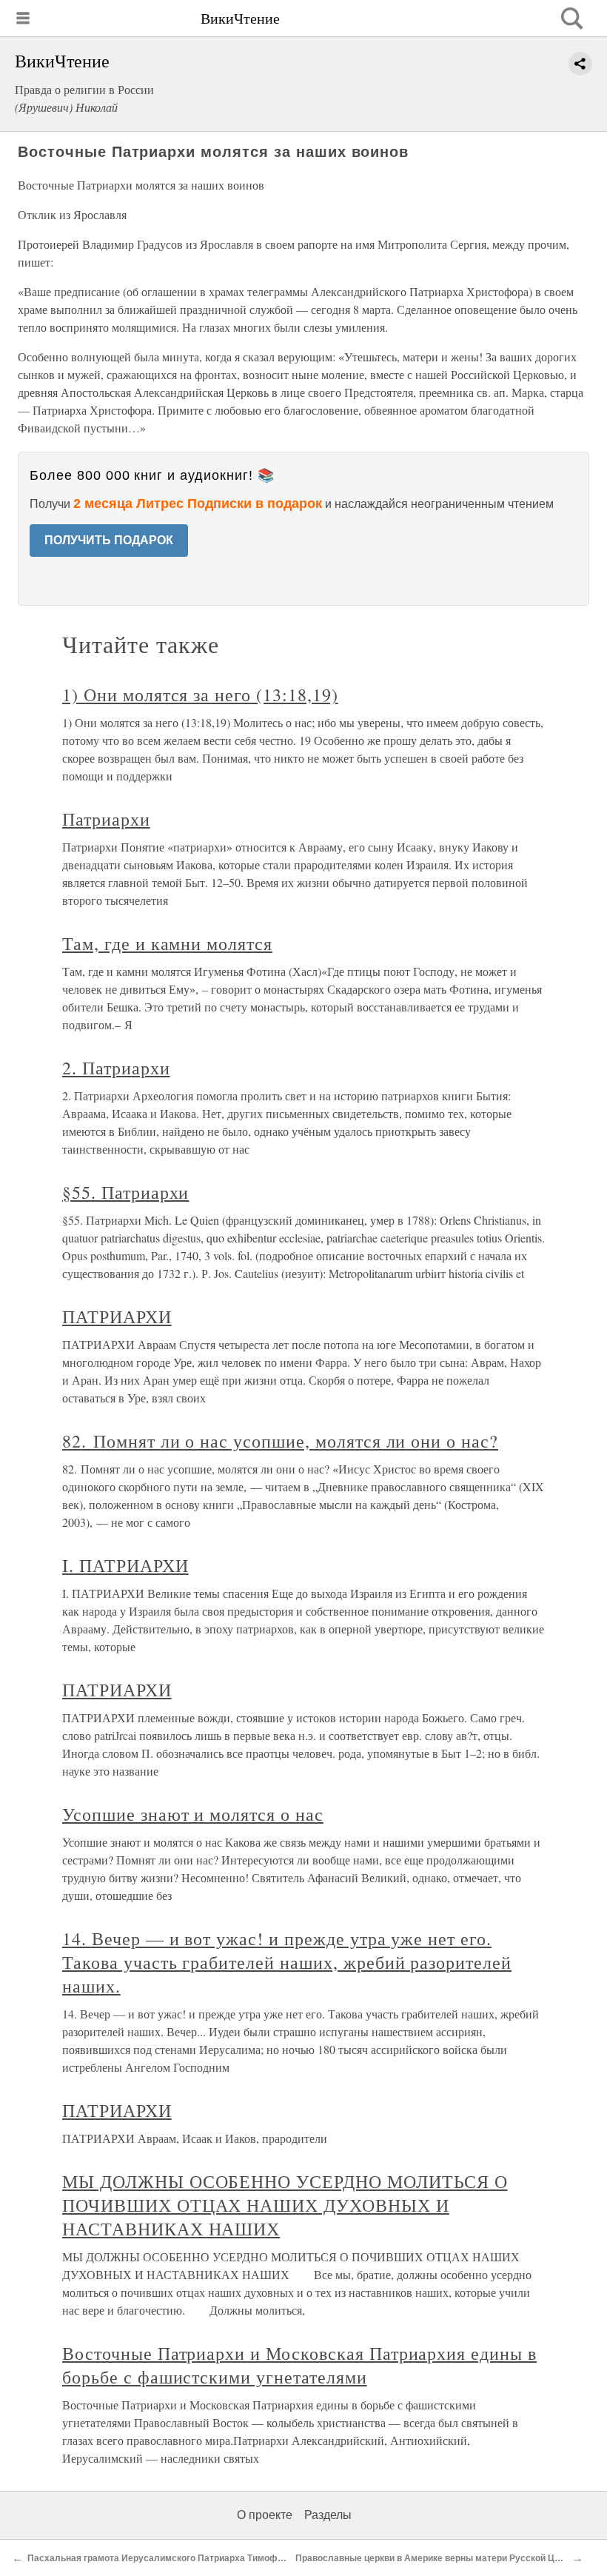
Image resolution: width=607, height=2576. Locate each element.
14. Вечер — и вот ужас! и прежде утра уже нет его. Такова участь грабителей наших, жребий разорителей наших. (287, 1962)
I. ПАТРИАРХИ (125, 1565)
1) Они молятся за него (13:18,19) (200, 695)
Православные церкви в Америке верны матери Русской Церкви (437, 2558)
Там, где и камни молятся (167, 943)
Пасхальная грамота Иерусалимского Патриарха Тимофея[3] (163, 2558)
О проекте (265, 2515)
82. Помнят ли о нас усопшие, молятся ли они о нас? (280, 1441)
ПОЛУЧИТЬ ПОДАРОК (109, 540)
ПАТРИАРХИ (117, 1317)
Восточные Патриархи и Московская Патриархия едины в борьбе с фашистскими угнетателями (299, 2365)
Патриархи (106, 819)
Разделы (328, 2515)
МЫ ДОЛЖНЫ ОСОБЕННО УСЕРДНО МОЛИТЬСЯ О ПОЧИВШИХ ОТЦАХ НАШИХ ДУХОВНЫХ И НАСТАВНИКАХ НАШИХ (285, 2205)
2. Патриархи (116, 1068)
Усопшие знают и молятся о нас (193, 1814)
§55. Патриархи (125, 1192)
